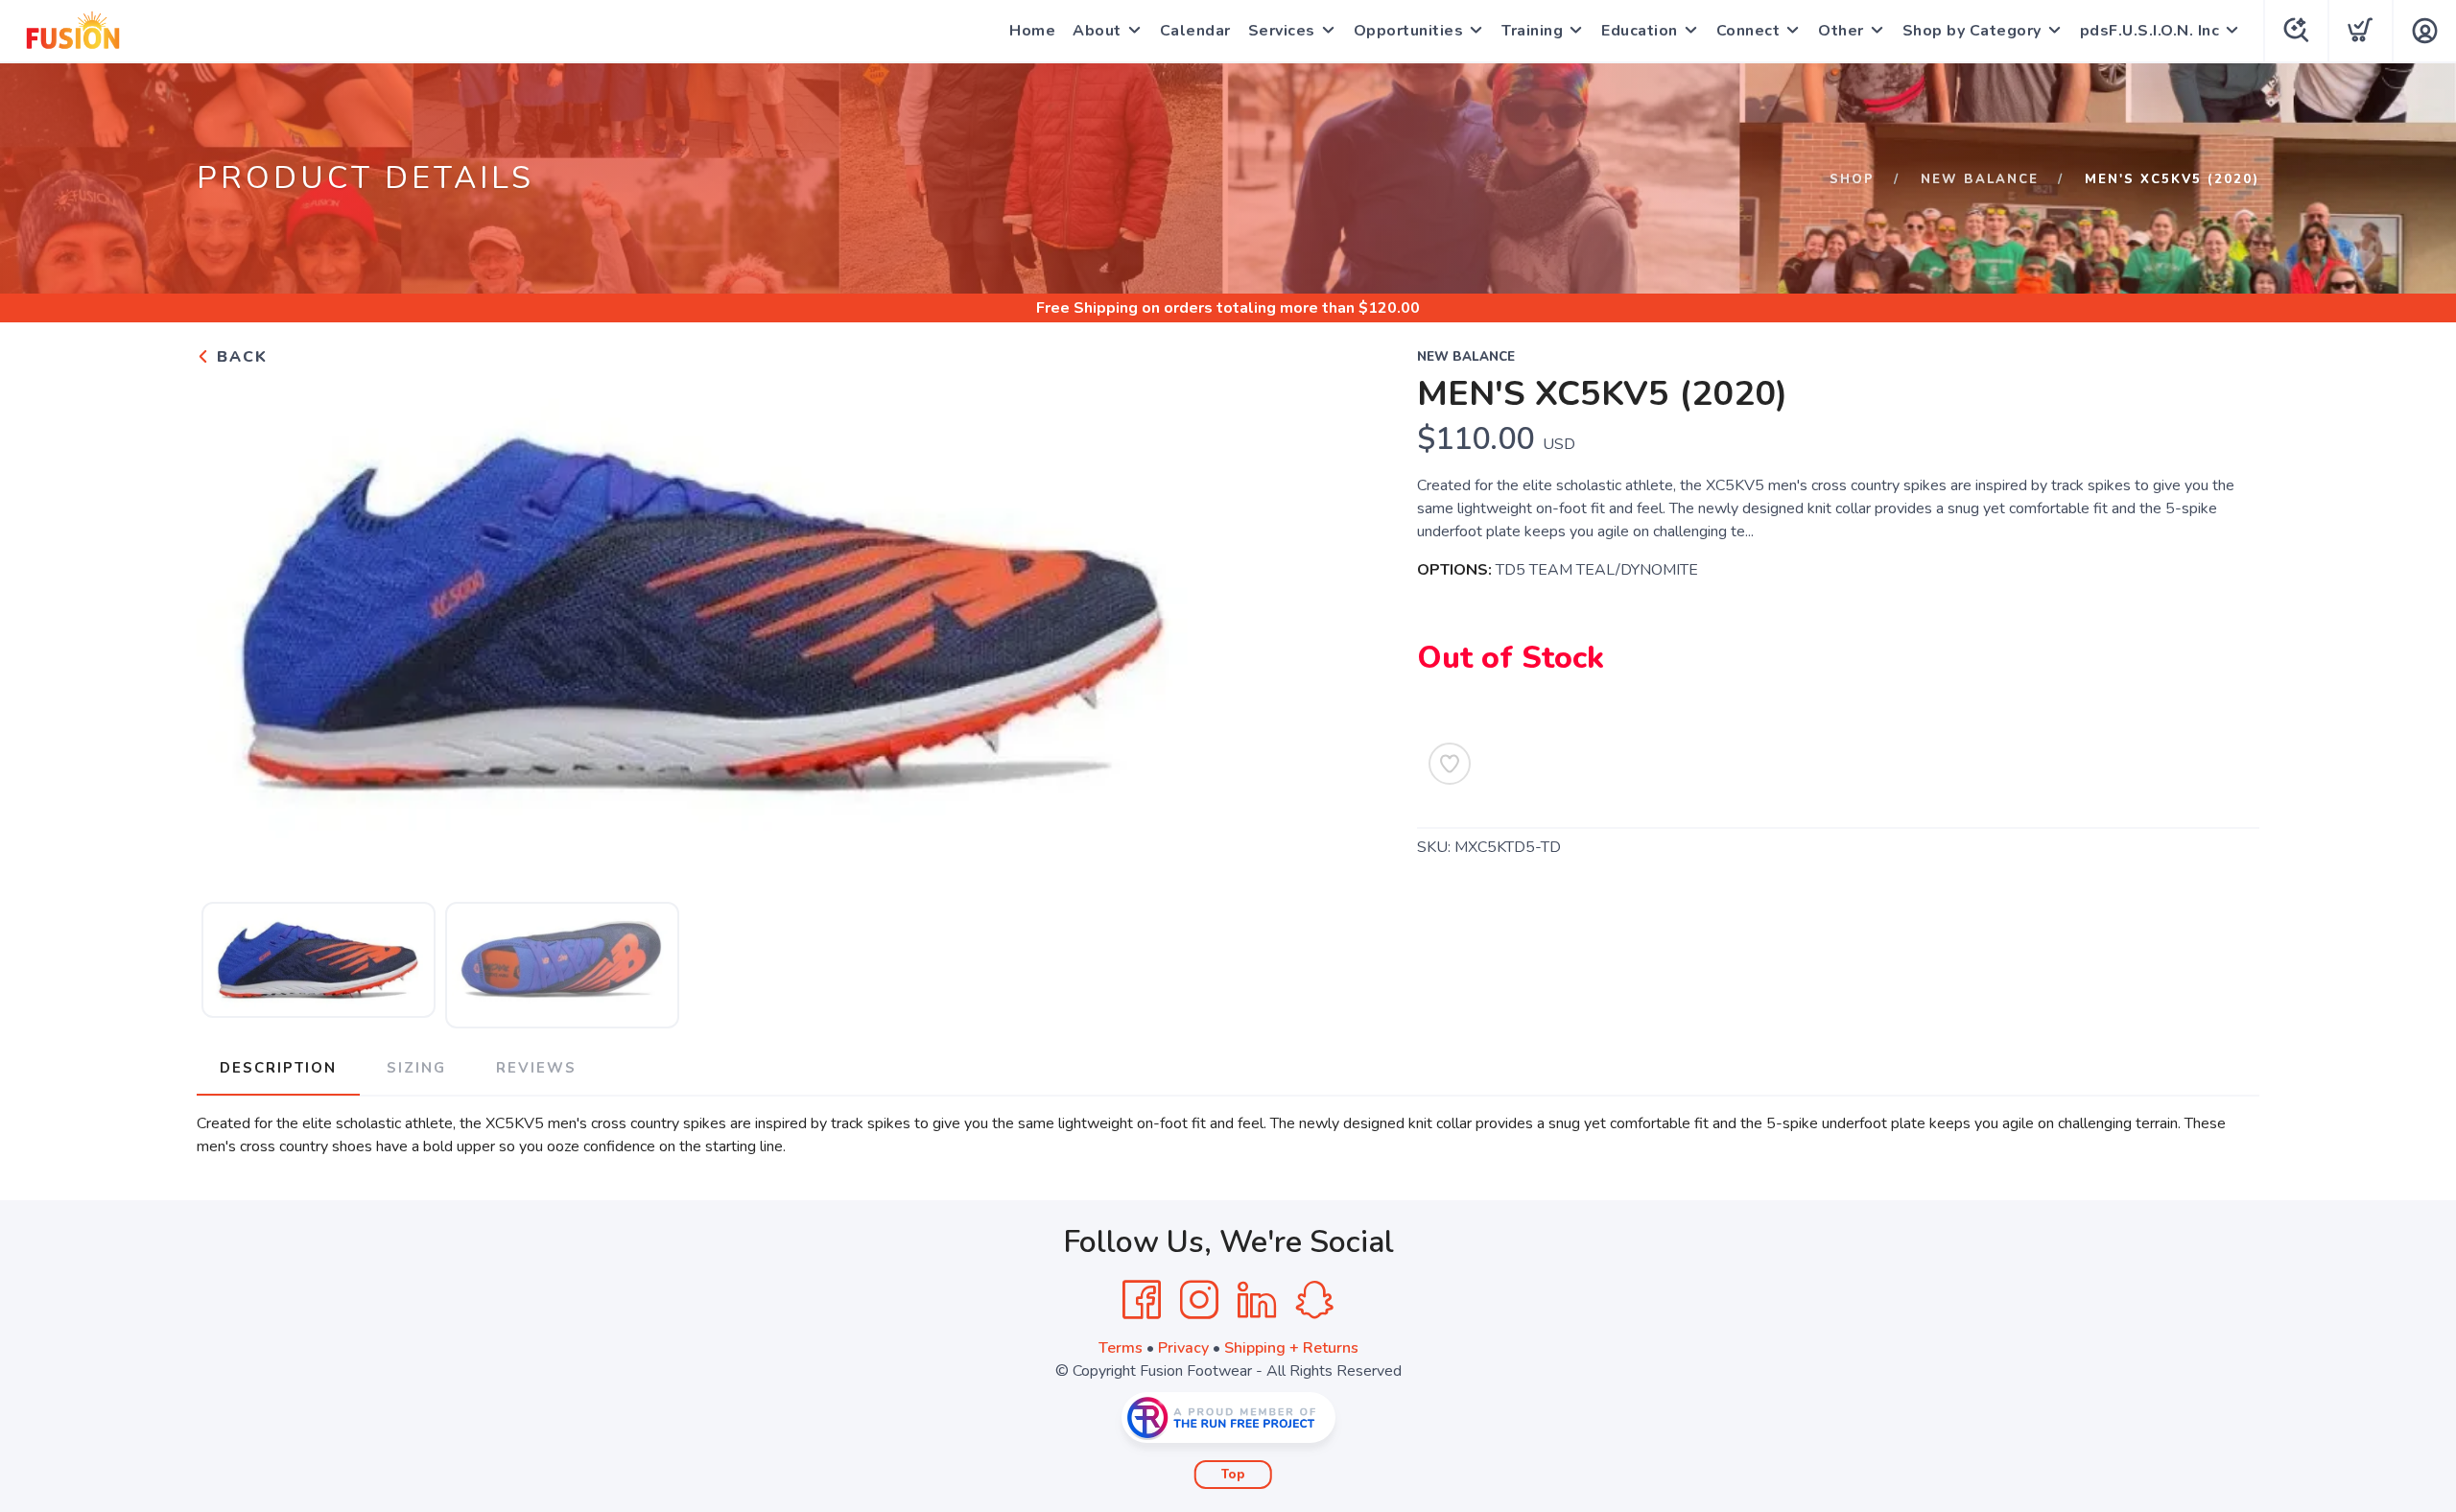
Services (1282, 31)
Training (1532, 31)
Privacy (1183, 1348)
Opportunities (1409, 31)
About (1097, 31)
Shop (1852, 179)
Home (1032, 31)
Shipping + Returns (1291, 1348)
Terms (1121, 1348)
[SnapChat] (1314, 1300)
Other (1841, 31)
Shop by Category (1972, 31)
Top (1233, 1475)
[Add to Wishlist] (1450, 764)
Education (1640, 31)
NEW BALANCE (1980, 179)
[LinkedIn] (1257, 1300)
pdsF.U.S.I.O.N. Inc (2150, 31)
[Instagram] (1199, 1300)
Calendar (1195, 31)
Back (239, 357)
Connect (1748, 31)
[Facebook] (1142, 1300)
